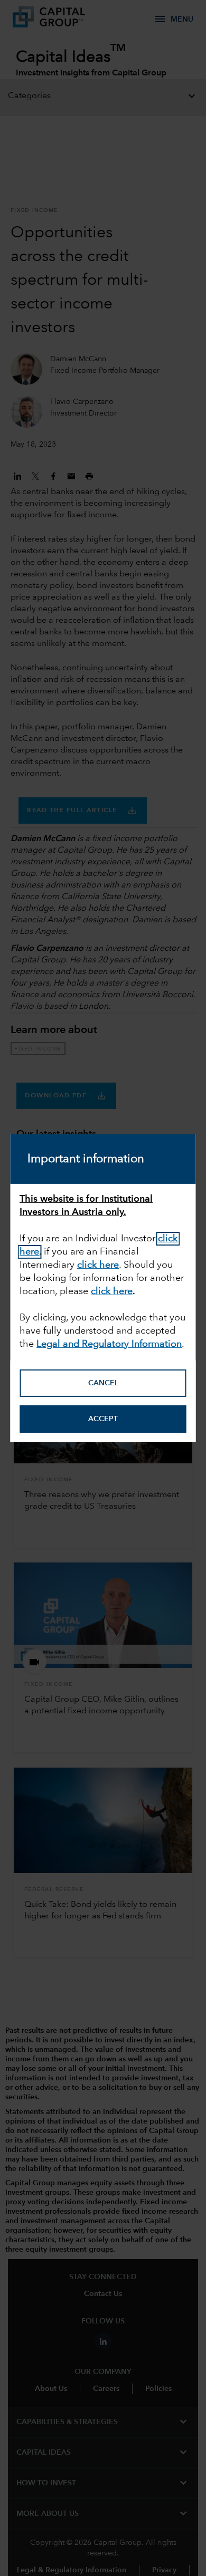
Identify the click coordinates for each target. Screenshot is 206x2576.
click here (98, 1265)
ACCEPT (103, 1419)
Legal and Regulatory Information (109, 1344)
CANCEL (103, 1383)
